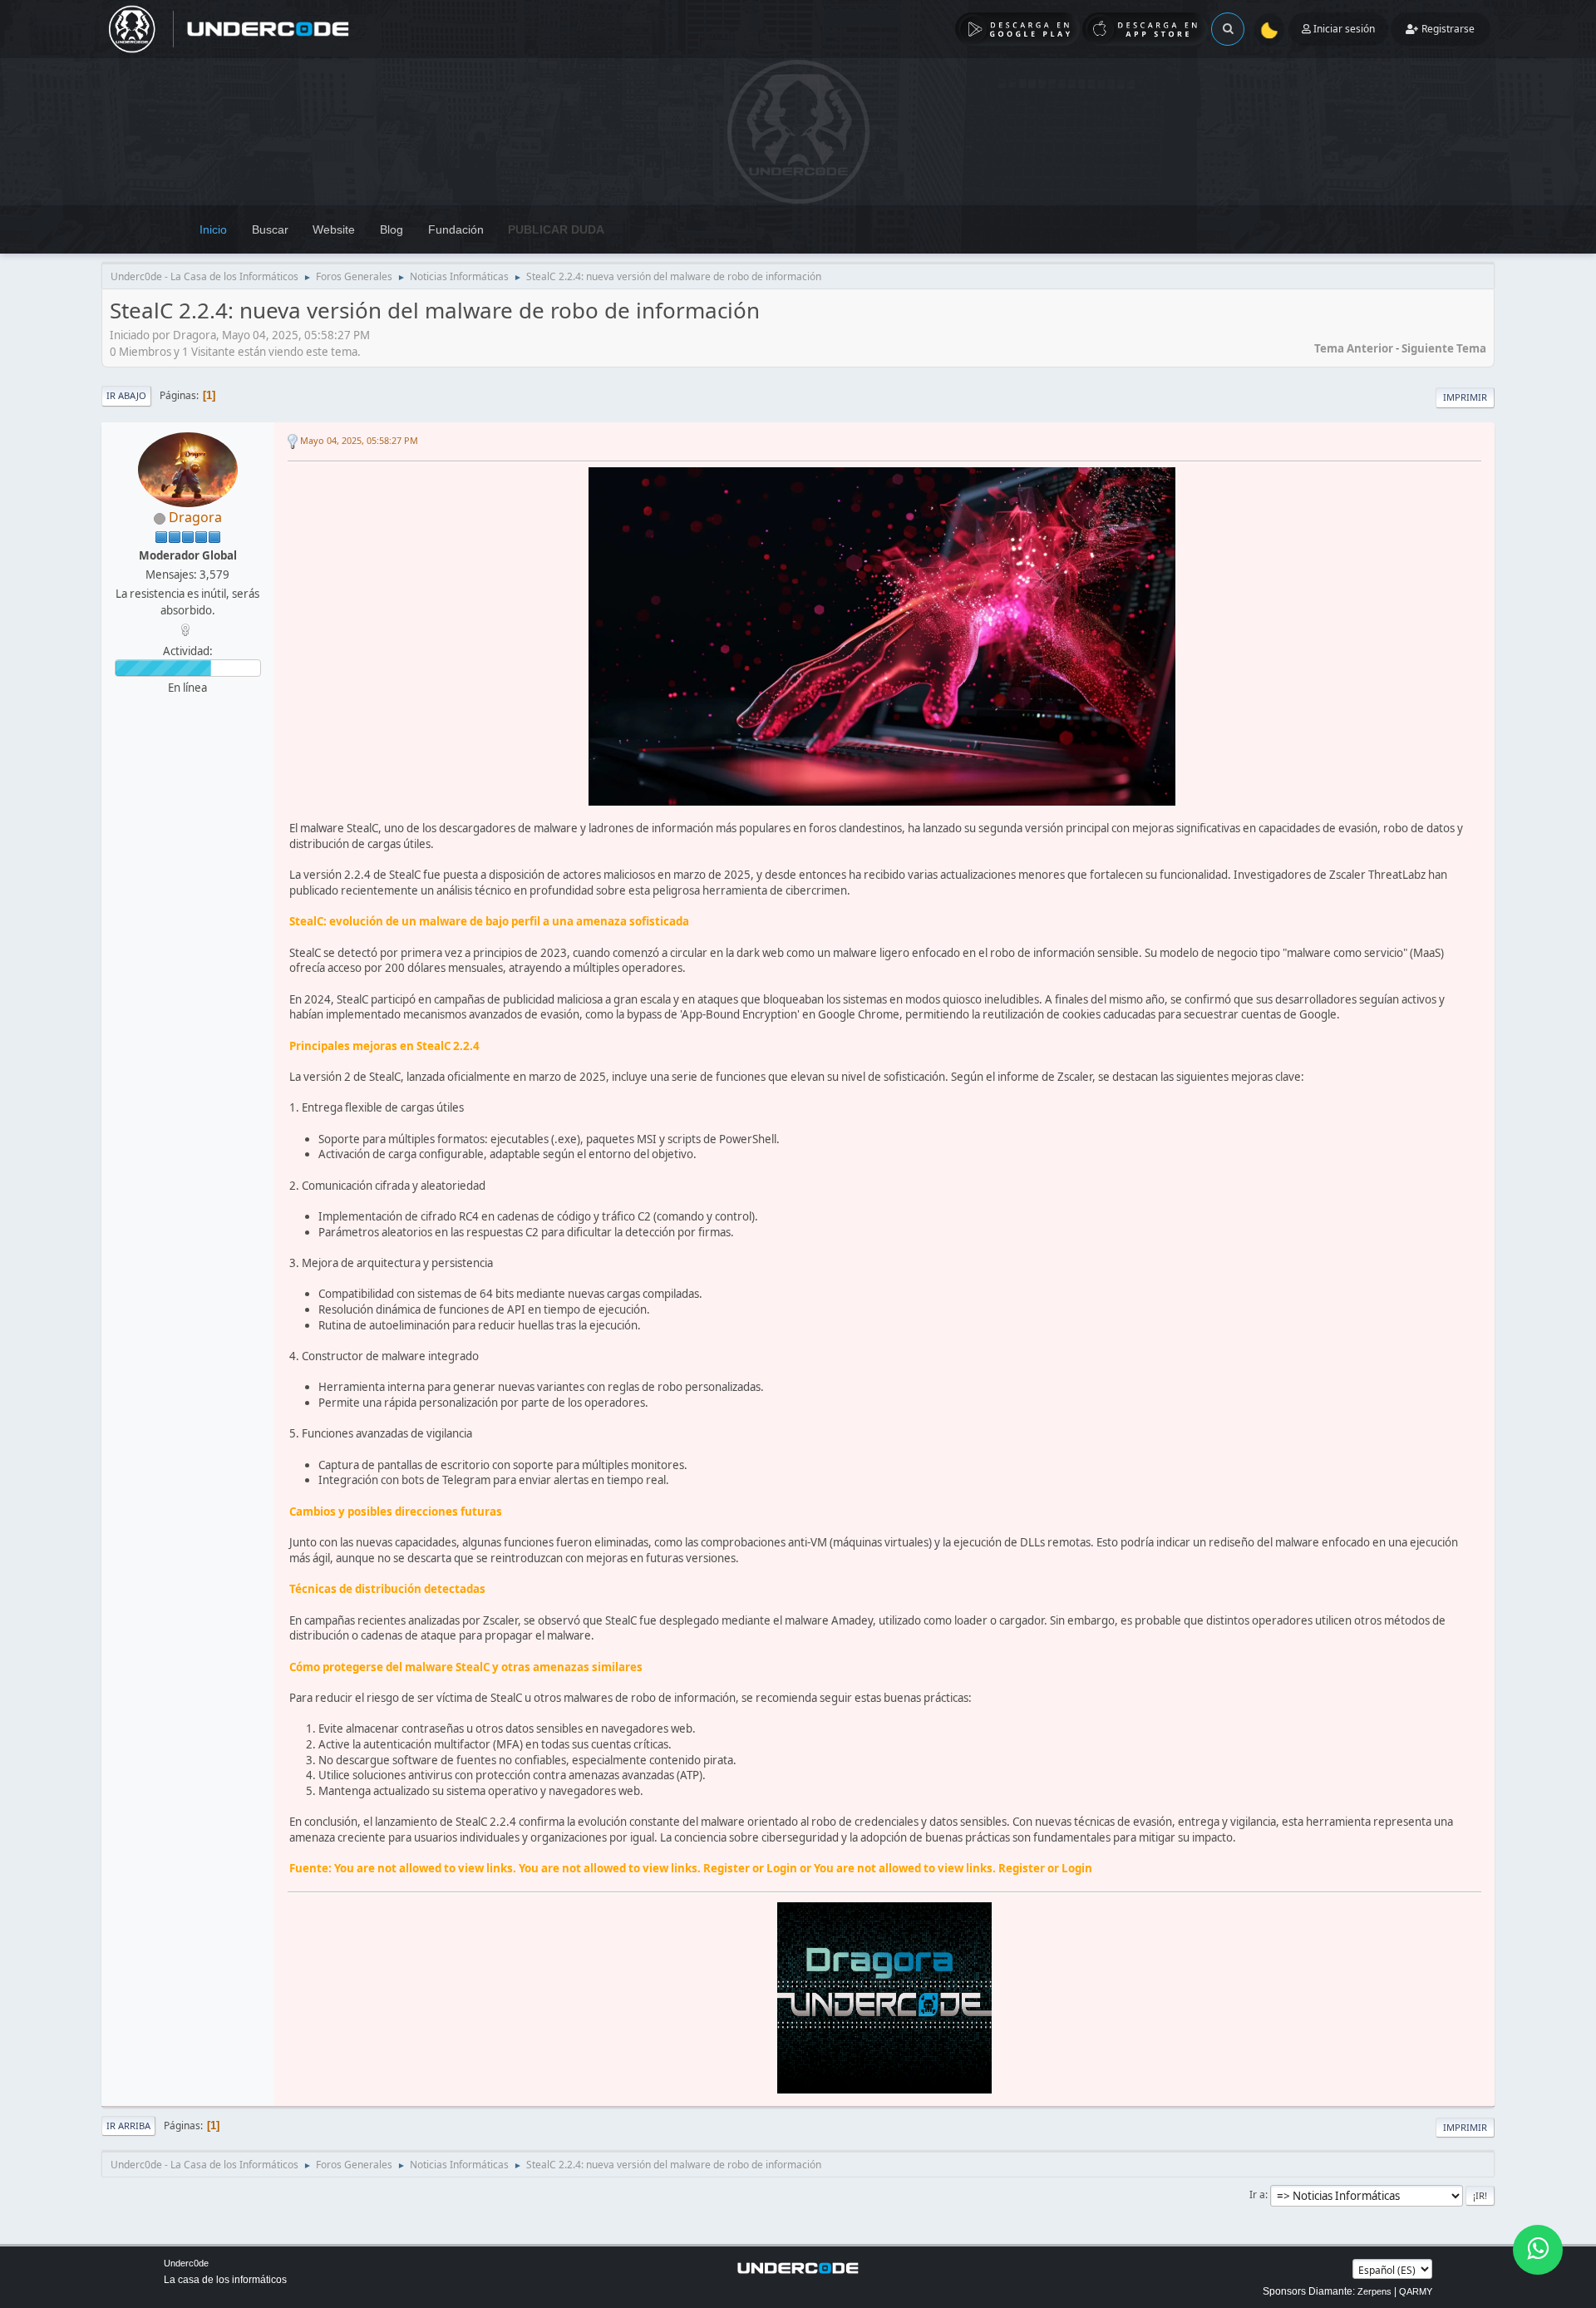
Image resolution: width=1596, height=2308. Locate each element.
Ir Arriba (128, 2126)
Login (782, 1868)
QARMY (1416, 2291)
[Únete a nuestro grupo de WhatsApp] (1538, 2250)
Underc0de (186, 2263)
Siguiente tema (1444, 348)
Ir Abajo (126, 395)
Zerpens (1374, 2291)
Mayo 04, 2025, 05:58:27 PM (359, 440)
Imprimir (1465, 397)
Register (727, 1868)
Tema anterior (1354, 348)
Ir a (1257, 2195)
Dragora (195, 517)
